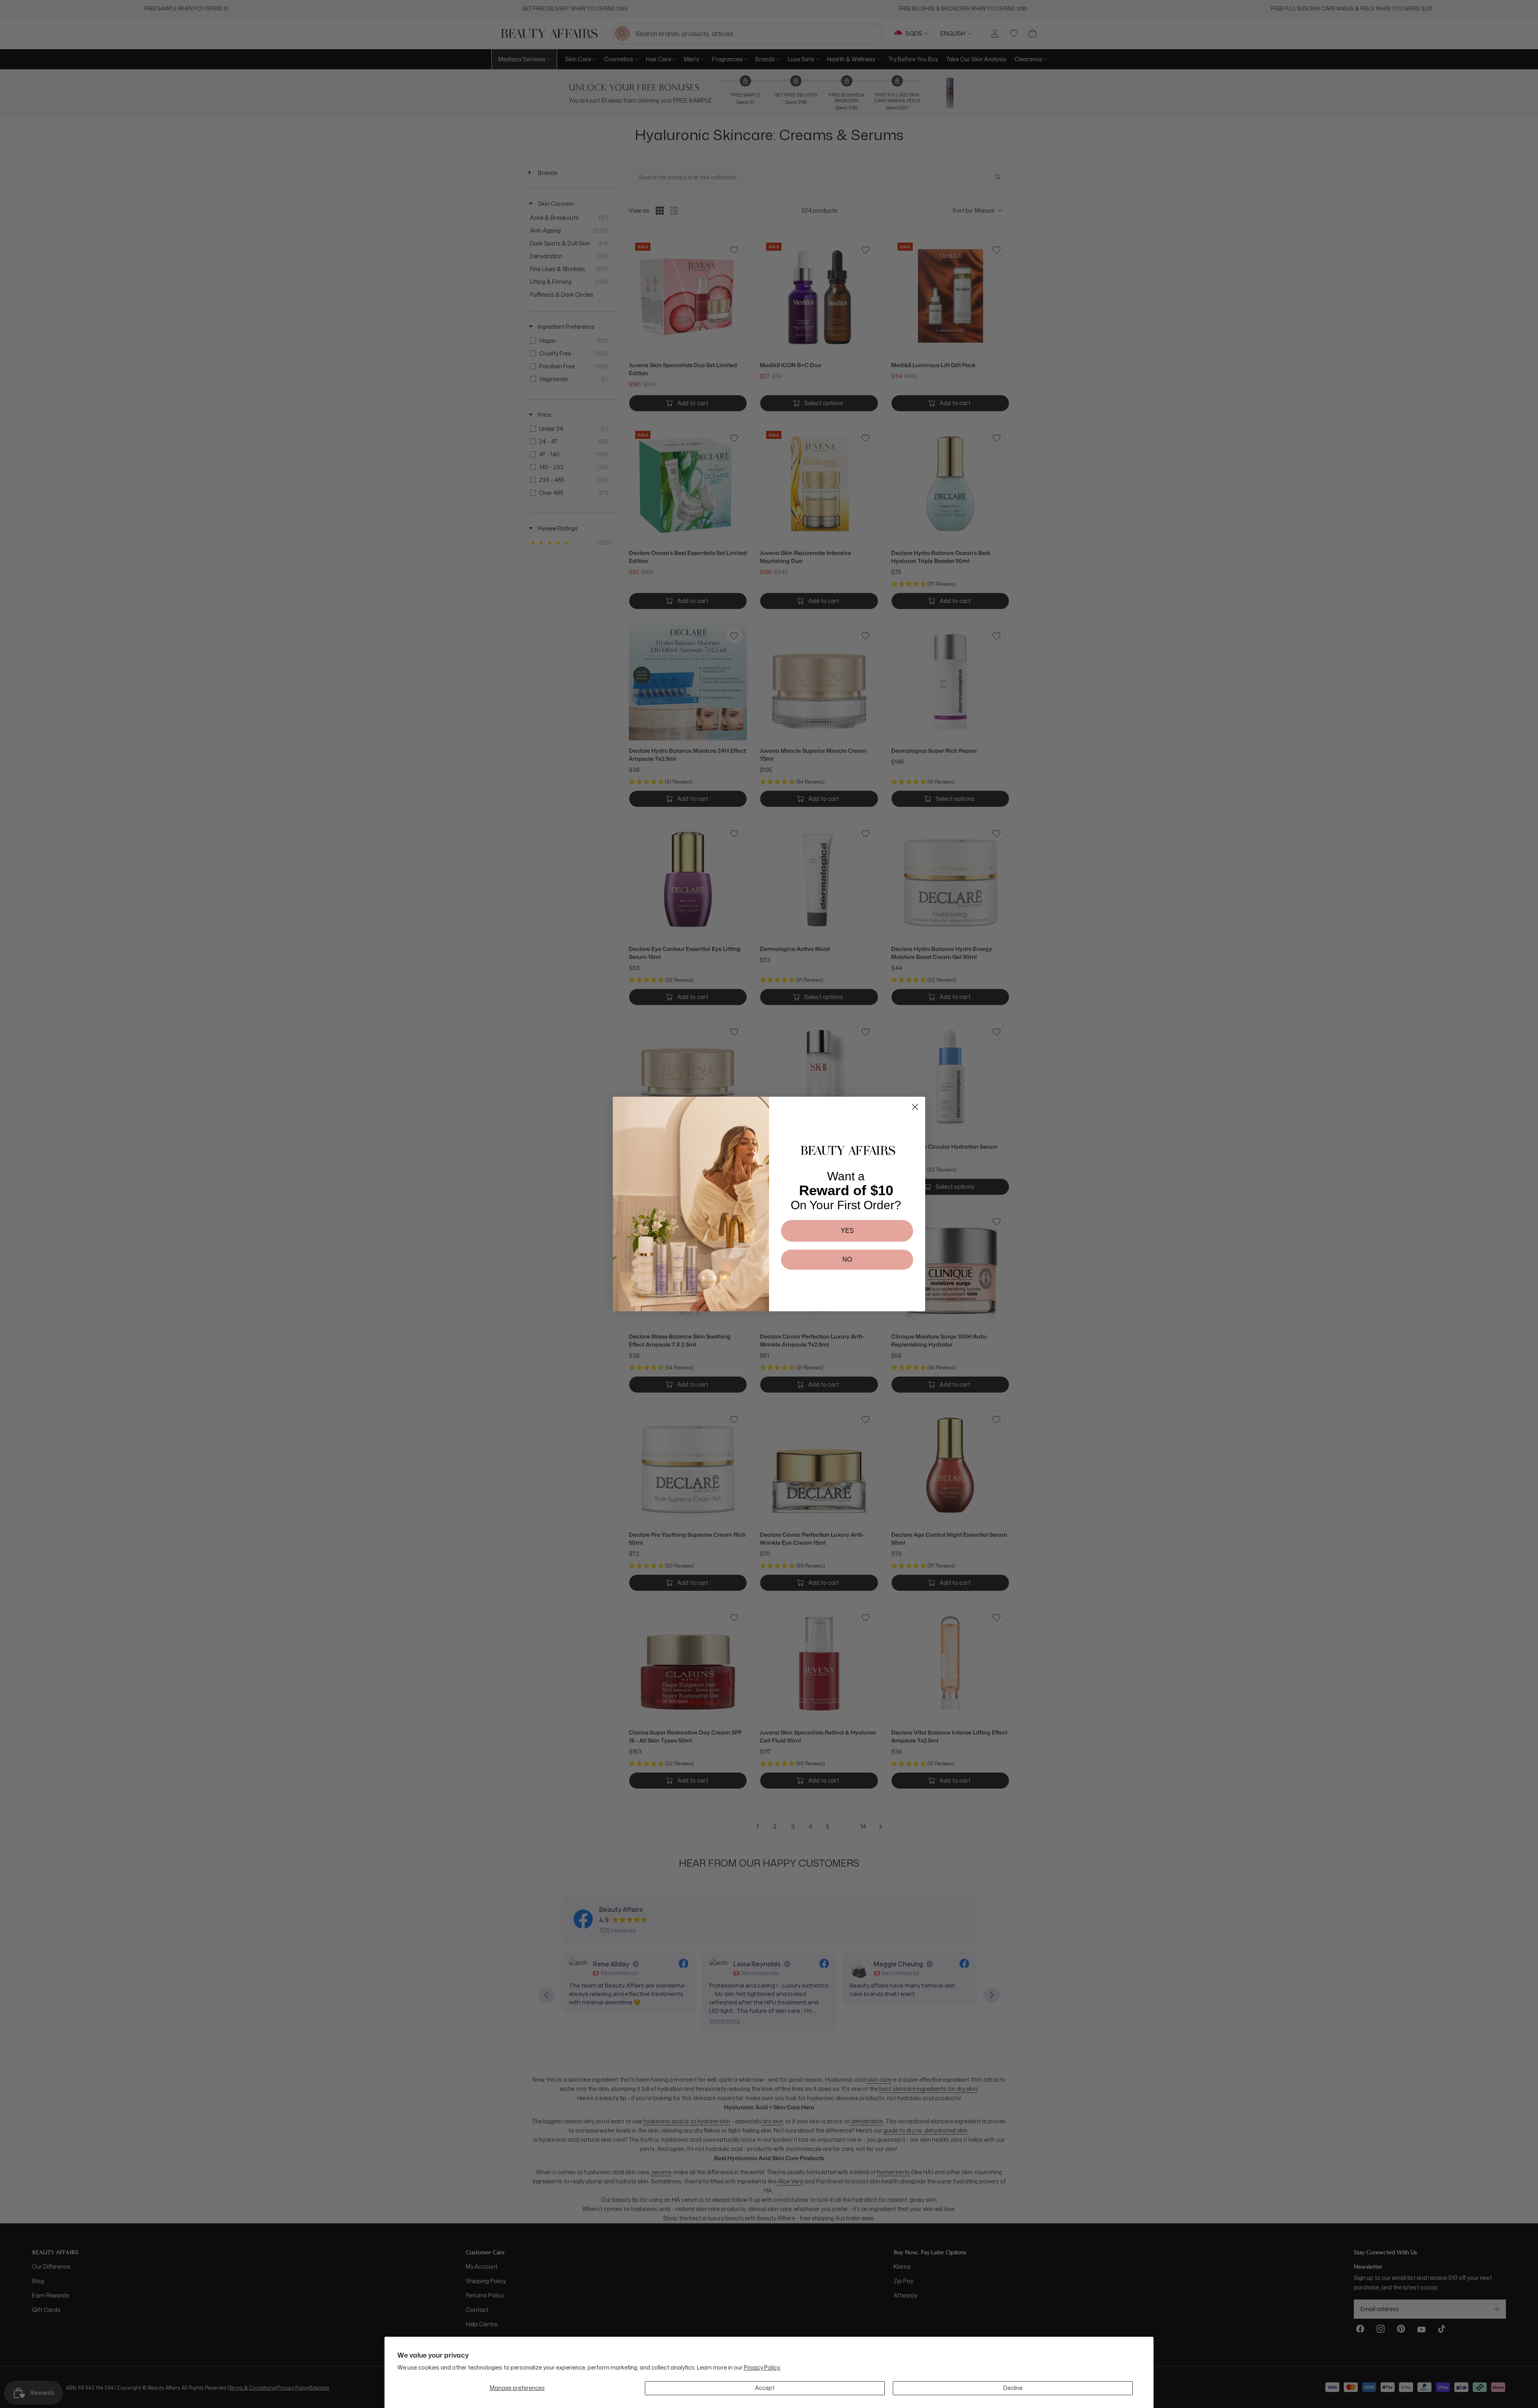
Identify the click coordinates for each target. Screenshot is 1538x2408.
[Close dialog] (915, 1107)
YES (847, 1231)
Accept (765, 2388)
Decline (1013, 2388)
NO (847, 1259)
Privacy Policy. (762, 2367)
